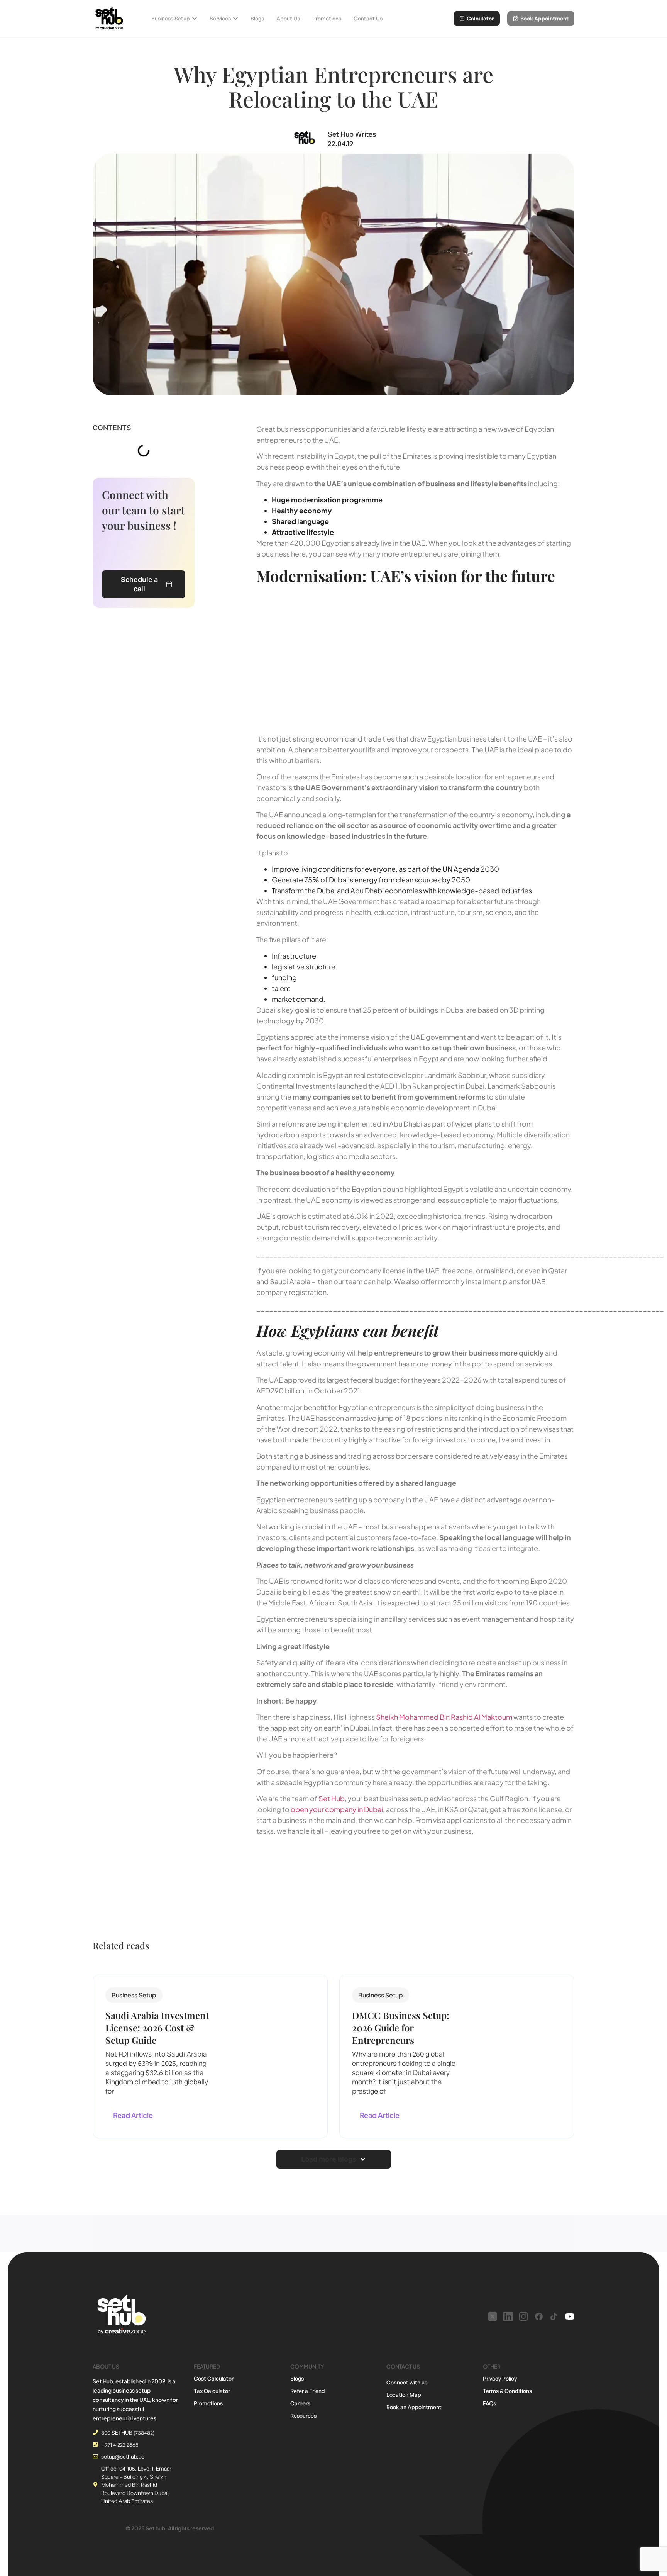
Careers (300, 2403)
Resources (303, 2416)
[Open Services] (235, 19)
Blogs (297, 2378)
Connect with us (407, 2382)
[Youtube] (570, 2316)
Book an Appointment (414, 2407)
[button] (134, 1995)
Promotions (208, 2403)
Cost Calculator (214, 2378)
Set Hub (332, 1798)
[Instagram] (523, 2316)
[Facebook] (539, 2316)
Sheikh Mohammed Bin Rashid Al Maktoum (444, 1717)
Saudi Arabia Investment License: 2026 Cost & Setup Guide (157, 2028)
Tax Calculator (212, 2391)
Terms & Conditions (507, 2391)
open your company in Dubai (337, 1809)
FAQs (489, 2403)
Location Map (404, 2395)
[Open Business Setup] (195, 19)
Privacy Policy (500, 2378)
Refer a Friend (308, 2391)
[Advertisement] (415, 658)
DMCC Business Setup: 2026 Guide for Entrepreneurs (401, 2028)
